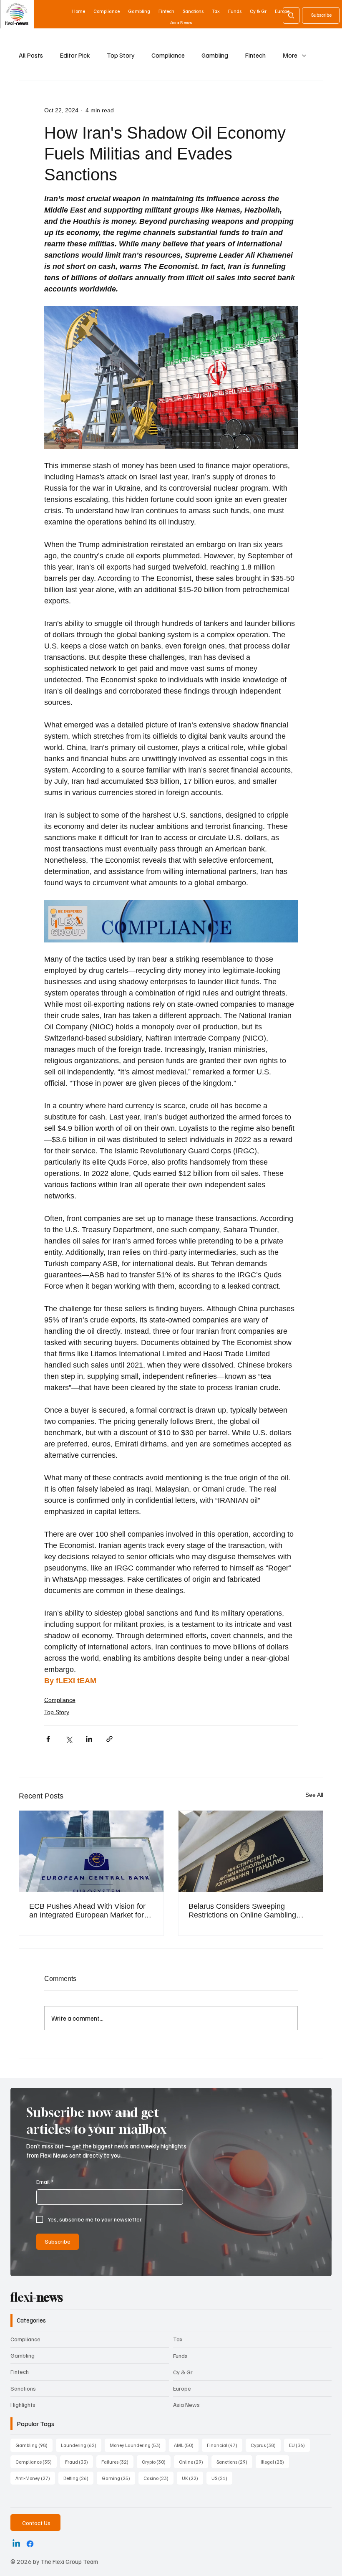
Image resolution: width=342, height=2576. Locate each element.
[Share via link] (109, 1739)
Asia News (186, 2405)
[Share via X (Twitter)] (69, 1739)
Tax (178, 2339)
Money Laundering (138, 2445)
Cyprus (266, 2445)
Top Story (121, 55)
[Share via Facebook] (48, 1739)
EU (299, 2445)
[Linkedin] (16, 2544)
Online (194, 2462)
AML (186, 2445)
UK (192, 2478)
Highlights (23, 2405)
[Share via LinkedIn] (89, 1739)
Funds (180, 2356)
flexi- (37, 2297)
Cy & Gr (183, 2372)
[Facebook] (30, 2544)
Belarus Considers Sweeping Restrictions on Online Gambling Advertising (242, 1911)
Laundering (81, 2445)
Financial (225, 2445)
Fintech (255, 55)
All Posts (31, 55)
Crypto (156, 2462)
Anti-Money (35, 2478)
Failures (117, 2462)
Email (45, 2182)
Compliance (168, 55)
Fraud (79, 2462)
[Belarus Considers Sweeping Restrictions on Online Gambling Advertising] (251, 1851)
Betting (78, 2478)
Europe (182, 2388)
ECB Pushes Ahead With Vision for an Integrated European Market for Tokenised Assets (87, 1911)
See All (314, 1795)
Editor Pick (75, 55)
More (290, 55)
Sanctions (23, 2388)
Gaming (118, 2478)
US (222, 2478)
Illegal (275, 2462)
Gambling (215, 55)
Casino (158, 2478)
